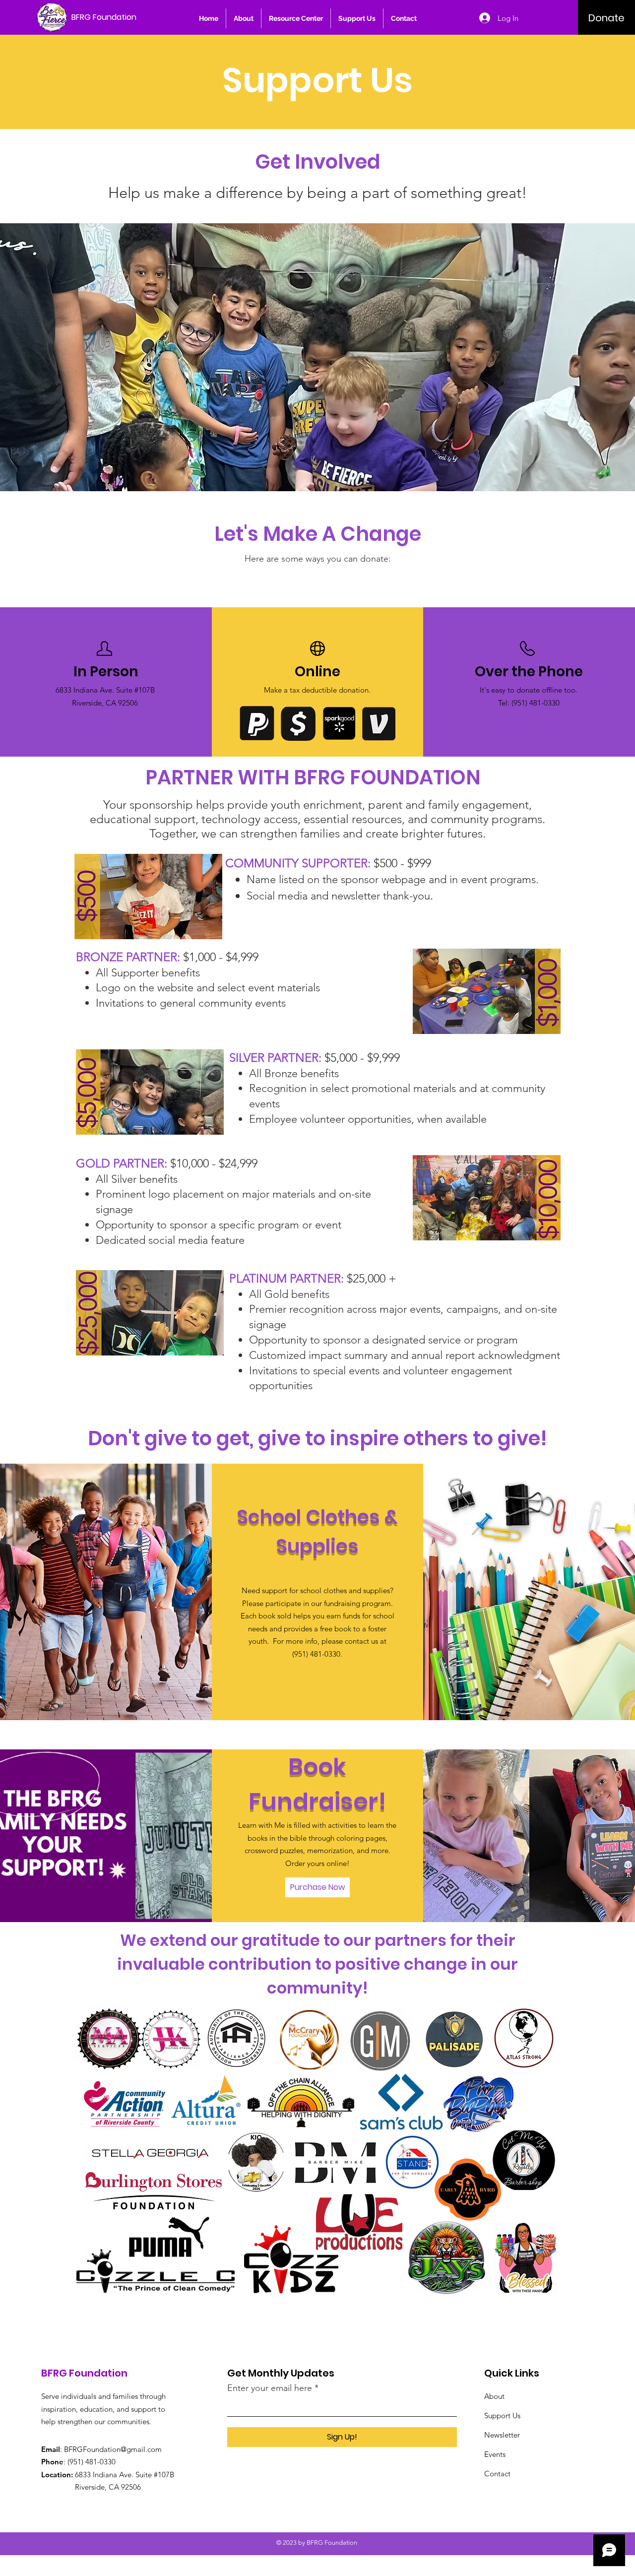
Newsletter (502, 2435)
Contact (497, 2474)
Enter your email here (270, 2388)
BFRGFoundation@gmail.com (113, 2449)
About (494, 2396)
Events (495, 2454)
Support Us (502, 2415)
